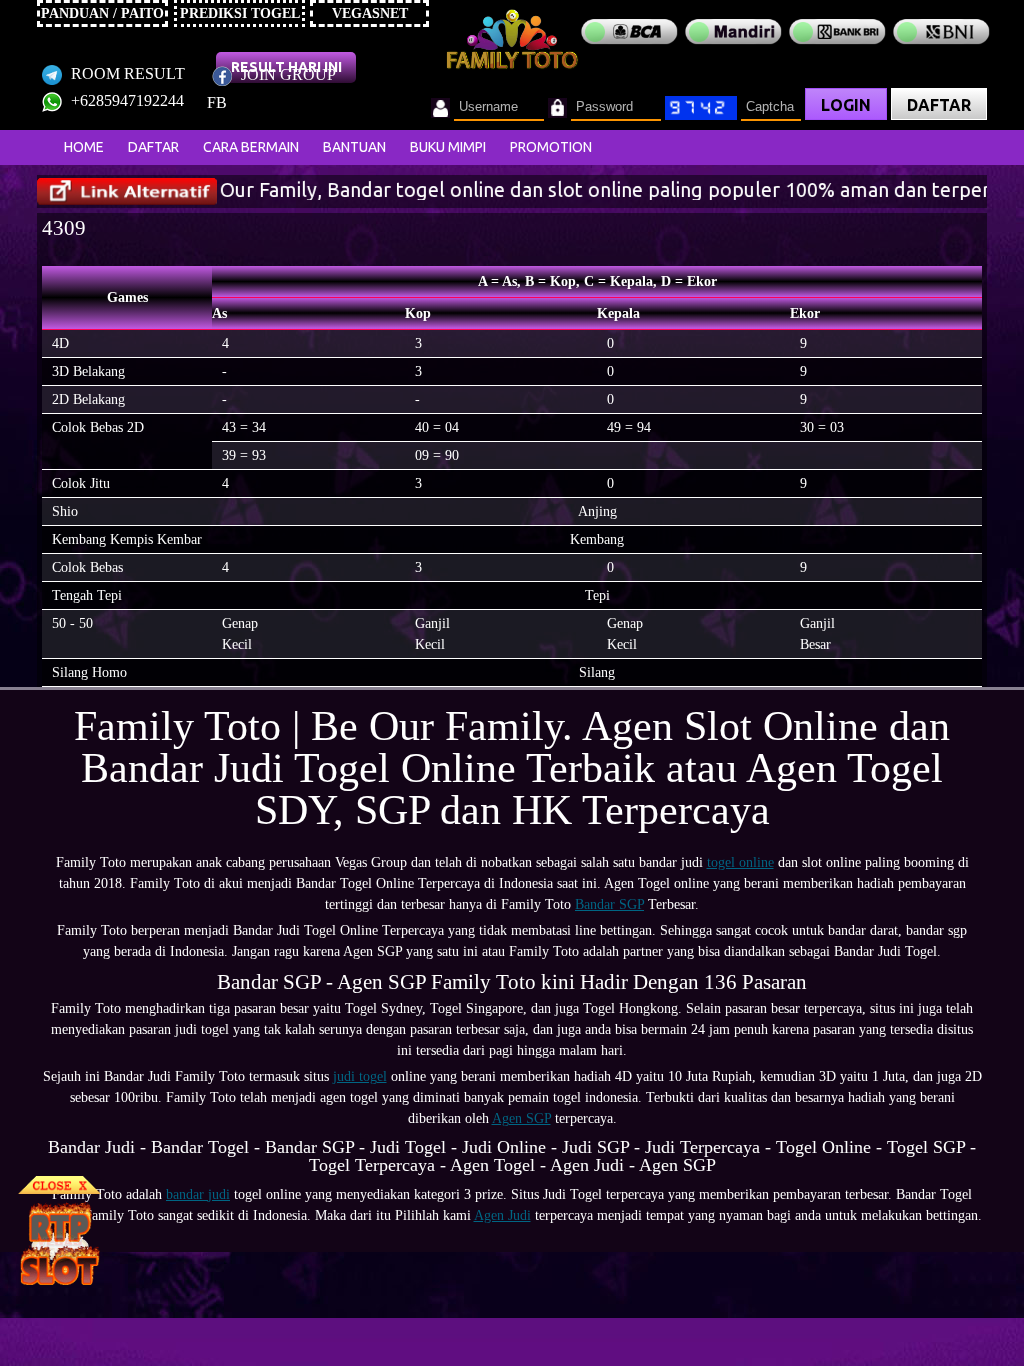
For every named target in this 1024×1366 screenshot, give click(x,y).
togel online (740, 862)
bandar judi (198, 1194)
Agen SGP (521, 1118)
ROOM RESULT (126, 73)
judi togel (360, 1076)
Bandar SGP (609, 904)
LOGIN (846, 105)
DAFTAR (939, 105)
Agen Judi (502, 1215)
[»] (127, 191)
